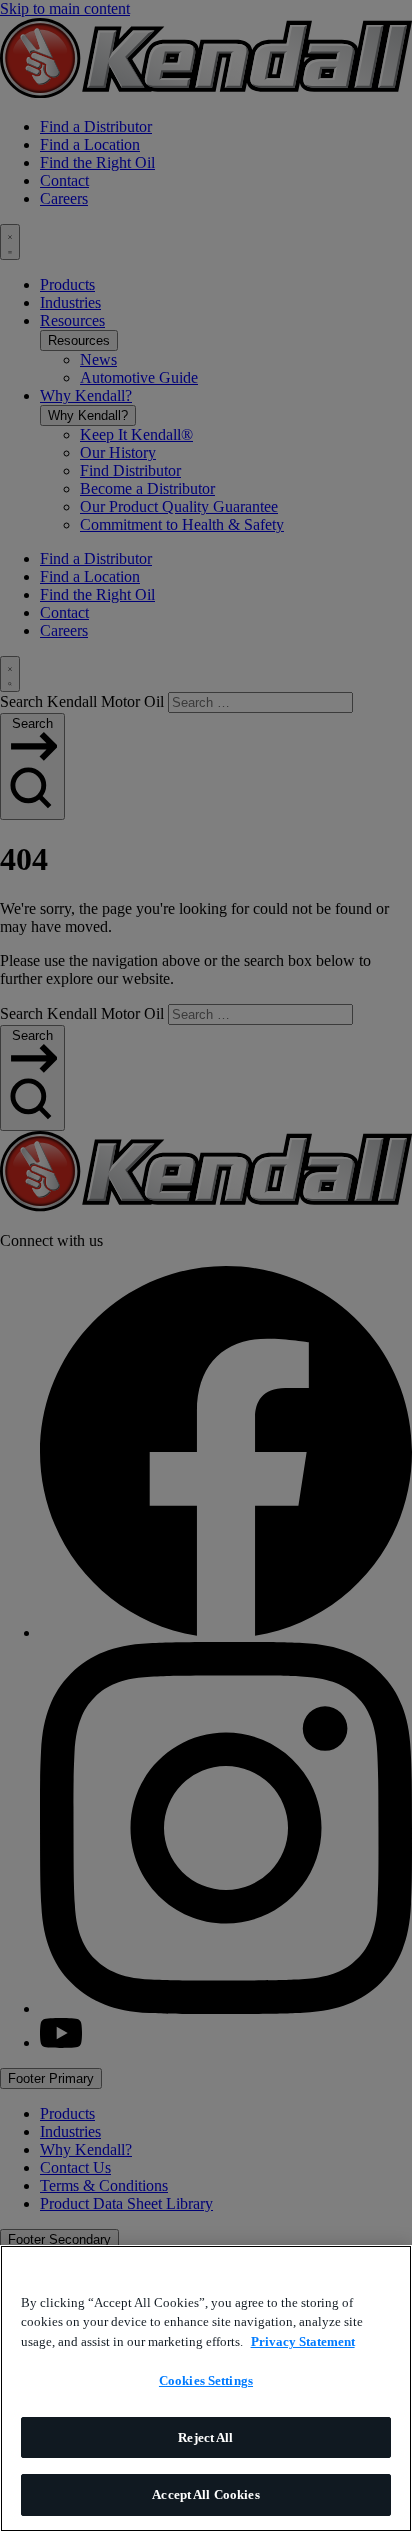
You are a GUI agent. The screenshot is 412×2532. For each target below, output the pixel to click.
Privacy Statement (303, 2341)
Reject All (205, 2437)
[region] (206, 2388)
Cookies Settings (206, 2380)
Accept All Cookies (205, 2494)
